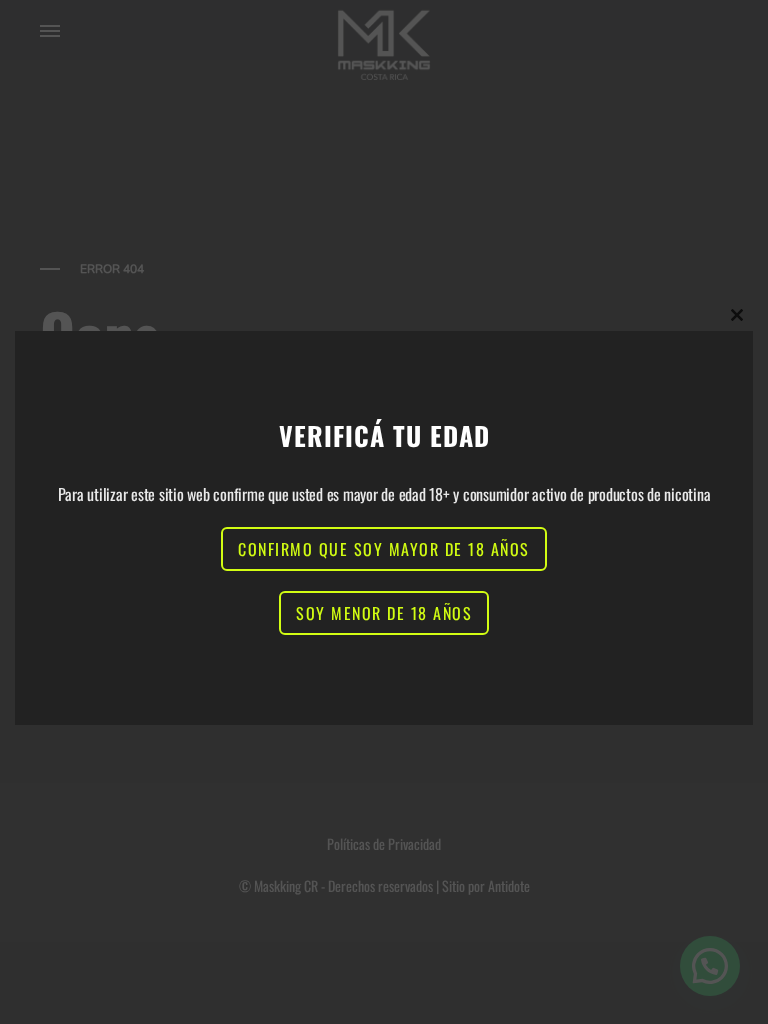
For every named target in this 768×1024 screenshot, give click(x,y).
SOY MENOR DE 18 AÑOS (384, 613)
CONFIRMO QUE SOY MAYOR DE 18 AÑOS (384, 549)
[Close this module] (737, 315)
